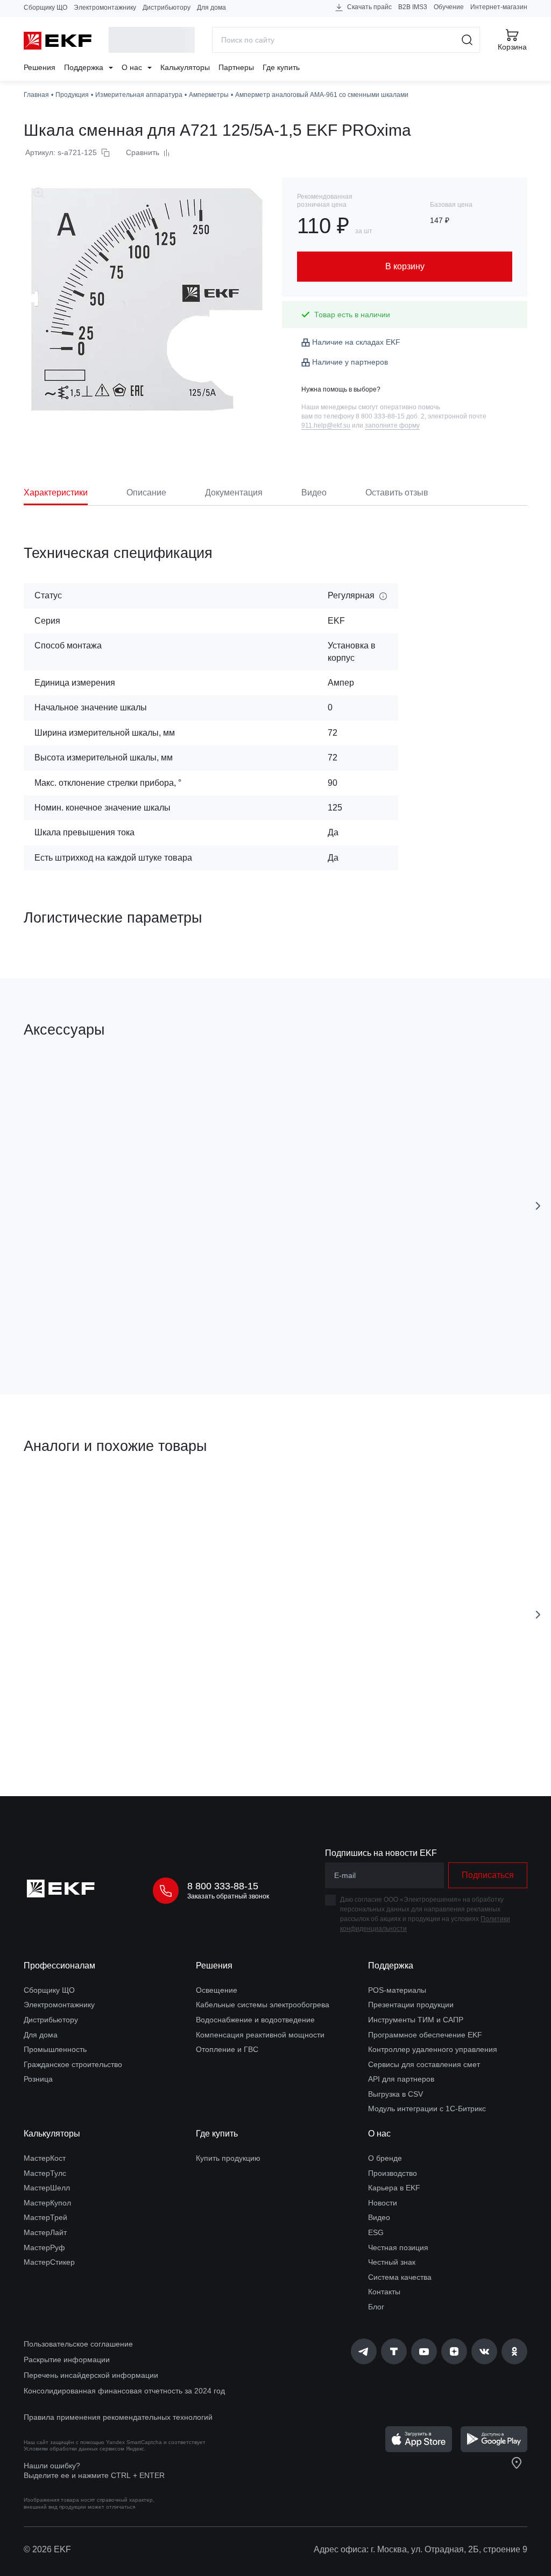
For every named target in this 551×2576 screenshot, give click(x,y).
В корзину (113, 1727)
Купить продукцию (228, 2158)
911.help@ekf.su (326, 425)
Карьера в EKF (394, 2188)
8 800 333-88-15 (223, 1886)
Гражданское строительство (73, 2064)
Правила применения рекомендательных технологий (118, 2417)
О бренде (385, 2158)
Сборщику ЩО (45, 8)
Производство (393, 2173)
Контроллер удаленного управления (433, 2049)
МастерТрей (45, 2217)
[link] (364, 2351)
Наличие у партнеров (350, 362)
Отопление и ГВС (227, 2049)
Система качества (400, 2277)
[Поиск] (467, 40)
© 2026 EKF (47, 2549)
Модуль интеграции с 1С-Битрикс (427, 2109)
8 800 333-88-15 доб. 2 (390, 416)
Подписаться (113, 1325)
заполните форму (392, 425)
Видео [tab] (314, 493)
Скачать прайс (369, 7)
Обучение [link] (449, 7)
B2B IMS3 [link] (413, 7)
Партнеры (236, 67)
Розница (38, 2079)
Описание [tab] (146, 493)
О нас (133, 67)
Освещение (217, 1990)
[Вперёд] (538, 1206)
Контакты (384, 2292)
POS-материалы (397, 1990)
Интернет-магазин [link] (499, 7)
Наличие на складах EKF (356, 342)
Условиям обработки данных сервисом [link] (74, 2449)
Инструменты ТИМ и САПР (416, 2020)
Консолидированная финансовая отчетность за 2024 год (124, 2391)
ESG (376, 2232)
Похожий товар (64, 1497)
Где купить (281, 67)
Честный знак (392, 2262)
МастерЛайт (45, 2232)
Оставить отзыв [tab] (397, 493)
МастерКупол (47, 2203)
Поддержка (85, 67)
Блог (376, 2307)
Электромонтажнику (105, 8)
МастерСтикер (49, 2262)
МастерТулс (45, 2173)
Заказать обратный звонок (228, 1896)
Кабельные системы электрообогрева (263, 2005)
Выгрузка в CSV (395, 2094)
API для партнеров (401, 2079)
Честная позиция (398, 2247)
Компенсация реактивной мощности (260, 2035)
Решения (40, 67)
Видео (379, 2217)
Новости (383, 2203)
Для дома (211, 8)
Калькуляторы (185, 67)
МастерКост (45, 2158)
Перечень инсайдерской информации (91, 2375)
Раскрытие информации (67, 2359)
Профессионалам (59, 1966)
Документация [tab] (234, 493)
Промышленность (55, 2049)
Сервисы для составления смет (424, 2064)
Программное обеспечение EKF (425, 2035)
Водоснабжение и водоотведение (255, 2020)
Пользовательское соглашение (78, 2344)
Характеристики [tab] (56, 493)
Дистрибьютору (167, 8)
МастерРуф (44, 2247)
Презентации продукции (411, 2005)
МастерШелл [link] (47, 2188)
